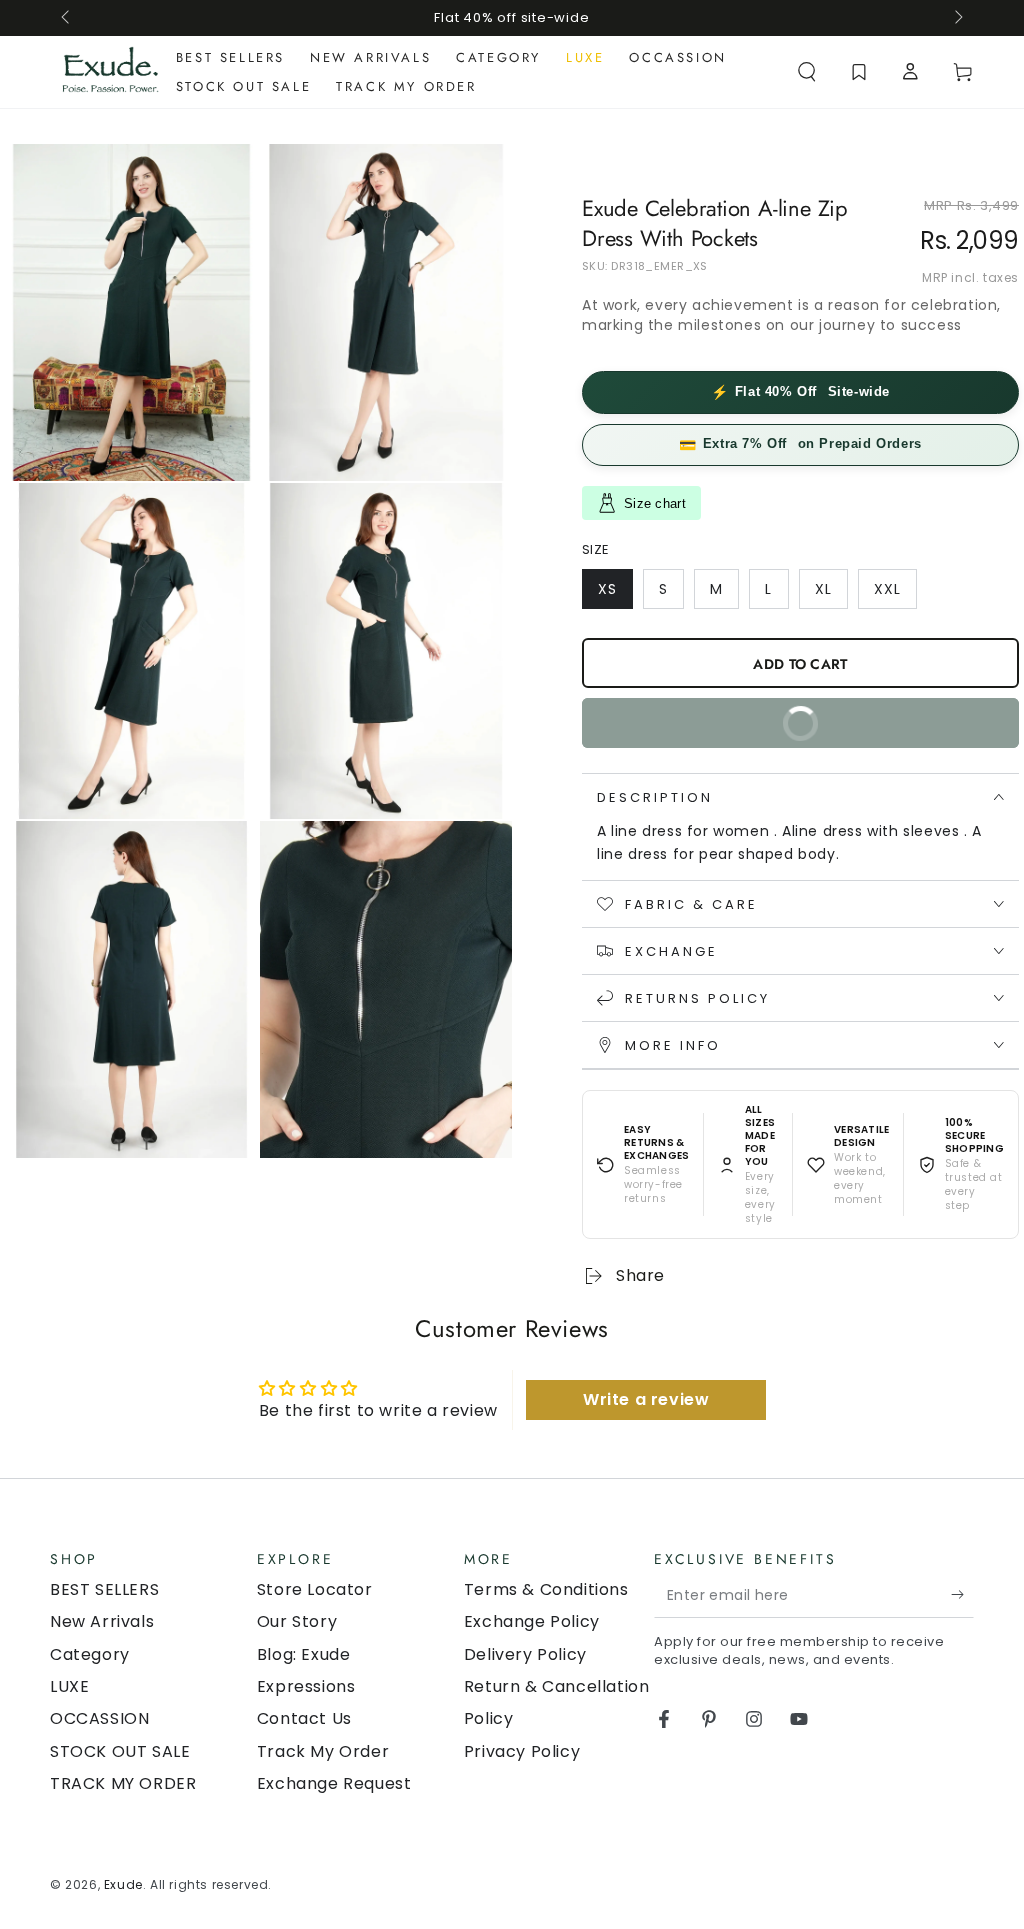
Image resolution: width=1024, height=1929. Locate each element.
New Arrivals (102, 1621)
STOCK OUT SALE (120, 1751)
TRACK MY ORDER (123, 1783)
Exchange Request (334, 1783)
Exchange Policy (532, 1621)
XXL (895, 594)
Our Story (297, 1621)
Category (90, 1654)
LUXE (69, 1686)
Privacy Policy (522, 1751)
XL (831, 594)
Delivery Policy (525, 1654)
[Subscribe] (962, 1595)
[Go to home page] (110, 72)
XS (615, 594)
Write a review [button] (646, 1399)
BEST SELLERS (104, 1589)
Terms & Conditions (546, 1589)
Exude (123, 1884)
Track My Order (323, 1751)
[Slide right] (957, 18)
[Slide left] (67, 18)
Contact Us (304, 1718)
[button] (807, 72)
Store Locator (315, 1589)
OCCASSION (99, 1718)
